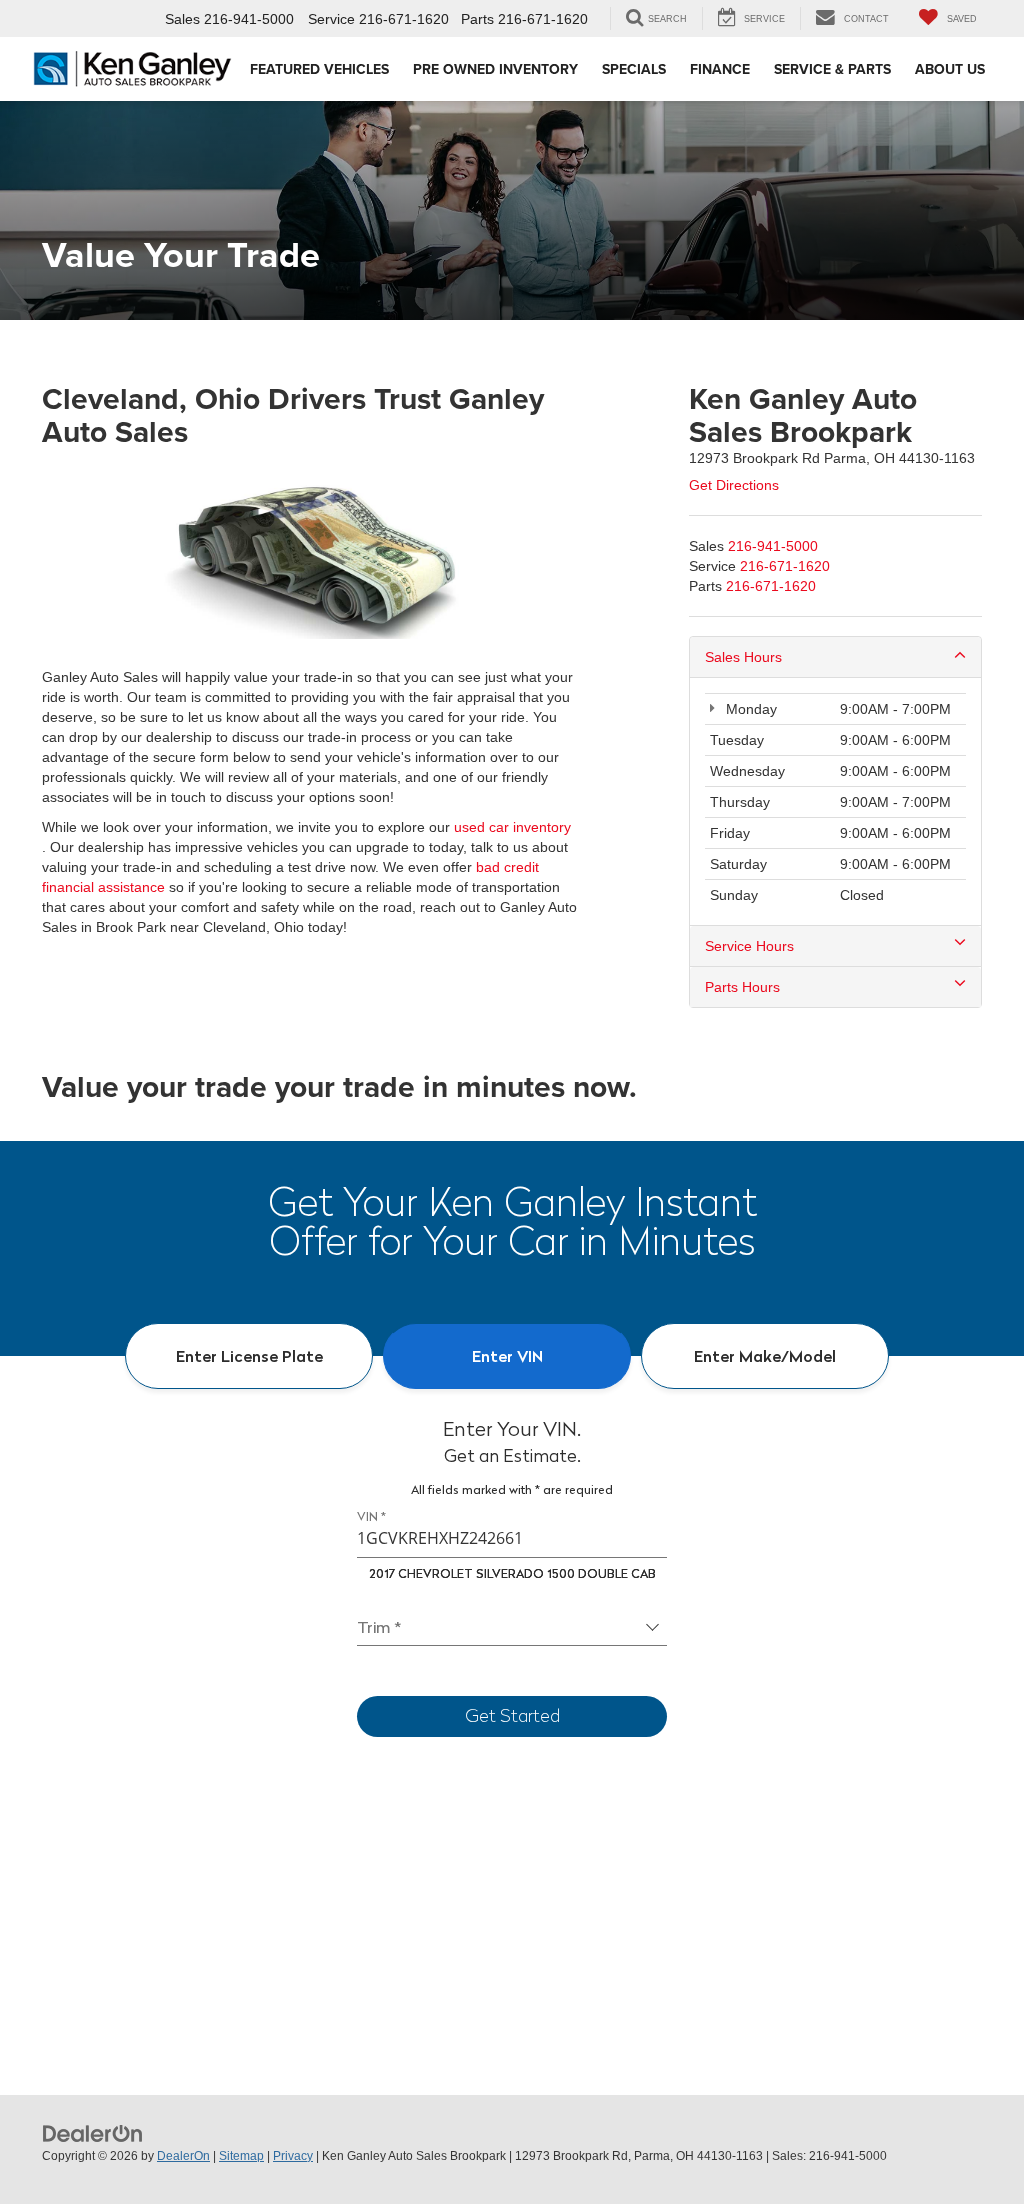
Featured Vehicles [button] (319, 69)
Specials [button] (634, 69)
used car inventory (512, 827)
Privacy (293, 2156)
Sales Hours (743, 657)
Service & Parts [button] (832, 69)
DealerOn (183, 2156)
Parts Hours (742, 987)
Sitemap (241, 2156)
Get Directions (734, 485)
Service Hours (749, 946)
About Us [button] (950, 69)
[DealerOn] (93, 2133)
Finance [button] (720, 69)
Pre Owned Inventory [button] (495, 69)
